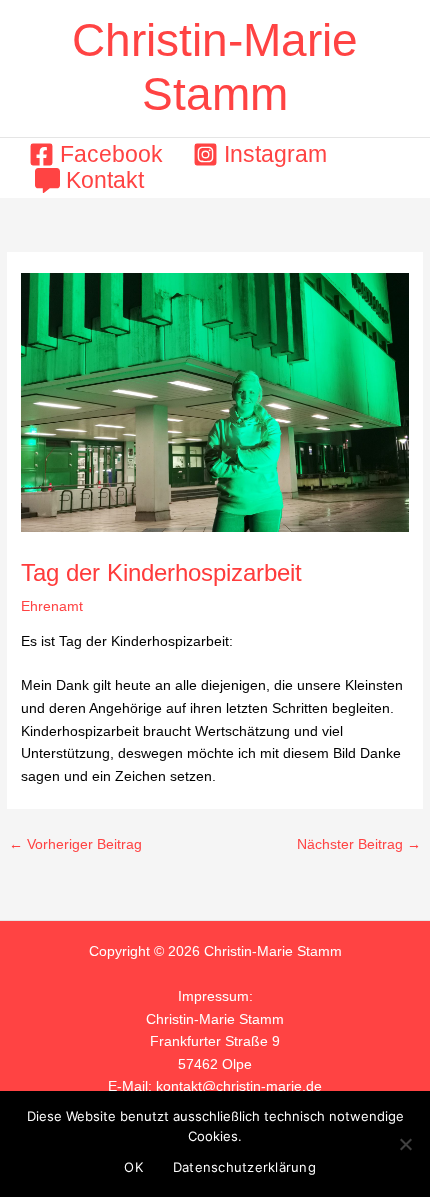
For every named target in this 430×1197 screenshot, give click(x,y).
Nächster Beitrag (359, 844)
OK (133, 1167)
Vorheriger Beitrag (75, 844)
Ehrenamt (52, 606)
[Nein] (405, 1144)
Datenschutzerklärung (244, 1167)
